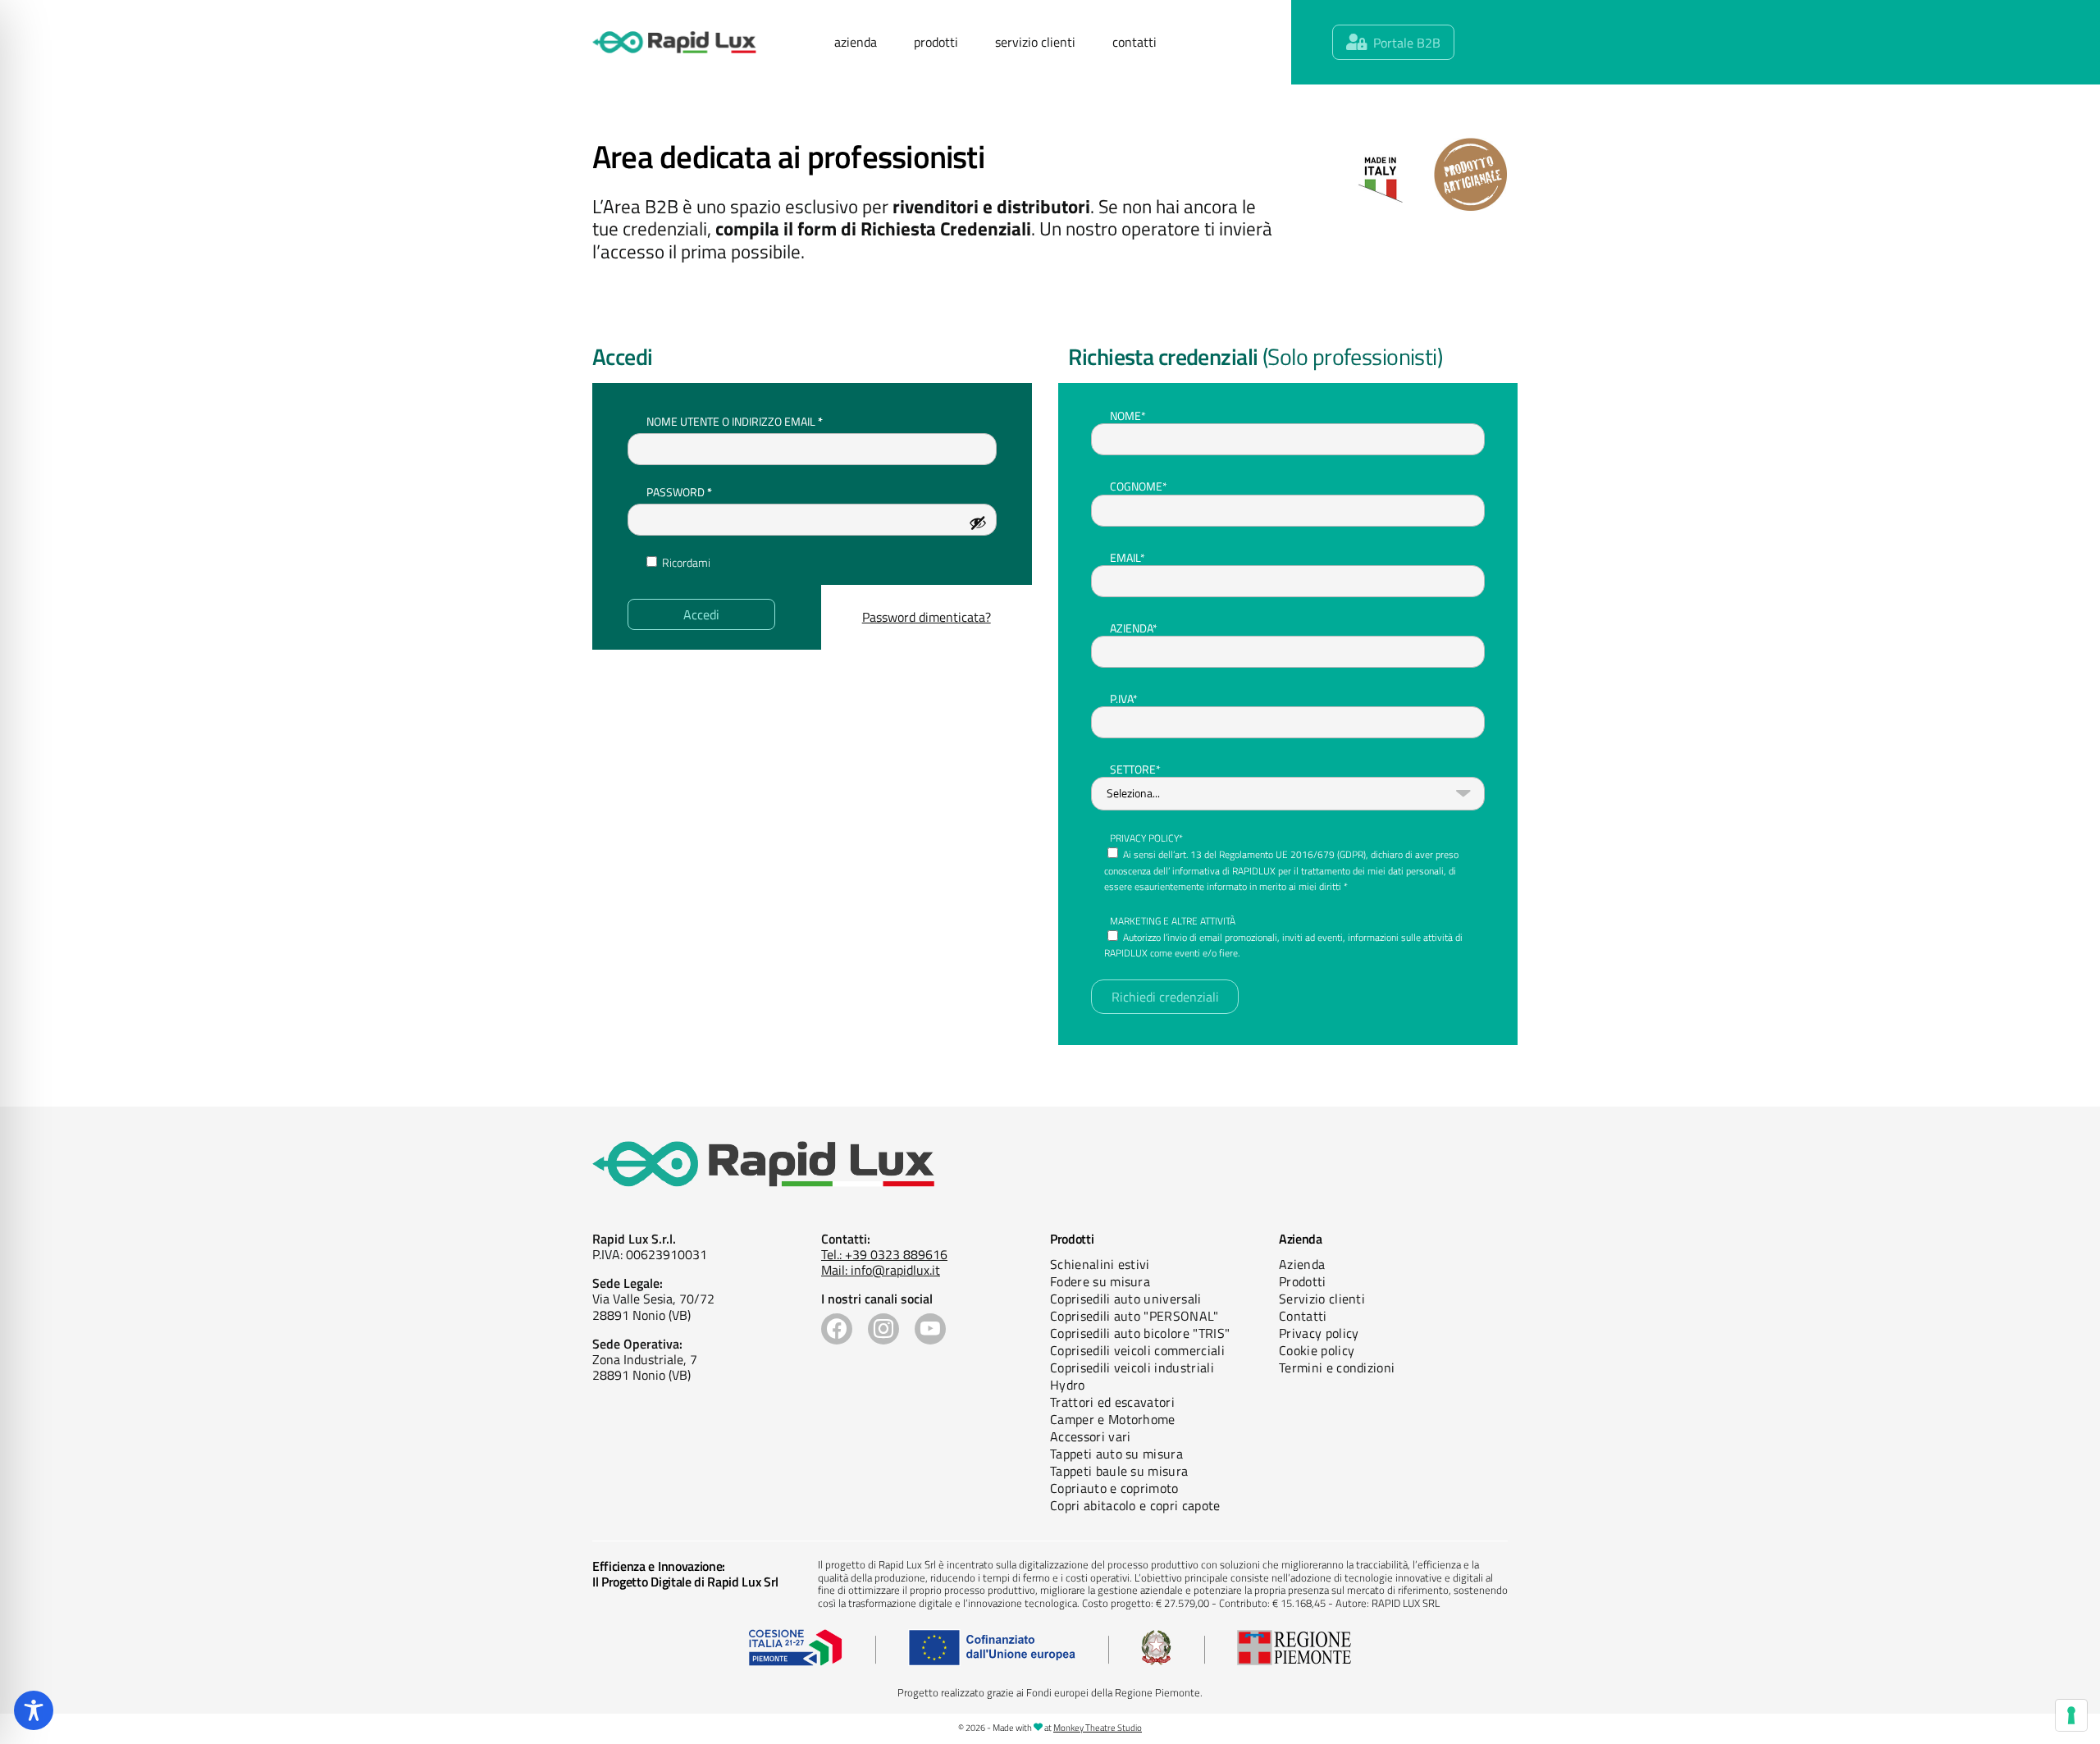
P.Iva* (1124, 699)
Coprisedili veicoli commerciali (1137, 1350)
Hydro (1068, 1385)
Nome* (1128, 415)
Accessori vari (1090, 1436)
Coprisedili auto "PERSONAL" (1134, 1316)
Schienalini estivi (1100, 1264)
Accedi (701, 614)
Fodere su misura (1100, 1281)
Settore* (1135, 769)
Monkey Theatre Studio (1098, 1728)
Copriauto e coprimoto (1114, 1488)
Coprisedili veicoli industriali (1132, 1367)
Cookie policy (1317, 1350)
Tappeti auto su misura (1116, 1454)
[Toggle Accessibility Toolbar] (34, 1710)
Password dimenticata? (927, 617)
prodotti (936, 42)
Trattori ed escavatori (1112, 1402)
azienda (856, 42)
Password (705, 491)
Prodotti (1303, 1281)
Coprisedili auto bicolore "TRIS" (1140, 1333)
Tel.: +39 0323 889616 (884, 1254)
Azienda (1302, 1264)
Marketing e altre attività (1173, 921)
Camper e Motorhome (1113, 1419)
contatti (1134, 42)
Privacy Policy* (1146, 838)
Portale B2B (1407, 43)
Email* (1128, 557)
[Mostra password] (978, 523)
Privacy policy (1319, 1333)
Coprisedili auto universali (1126, 1299)
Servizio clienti (1322, 1299)
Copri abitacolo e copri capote (1135, 1505)
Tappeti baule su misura (1119, 1471)
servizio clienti (1035, 42)
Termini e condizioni (1337, 1367)
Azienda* (1134, 628)
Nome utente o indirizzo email (760, 421)
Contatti (1303, 1316)
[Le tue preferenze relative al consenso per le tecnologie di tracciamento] (2071, 1715)
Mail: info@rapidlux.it (881, 1270)
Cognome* (1139, 486)
